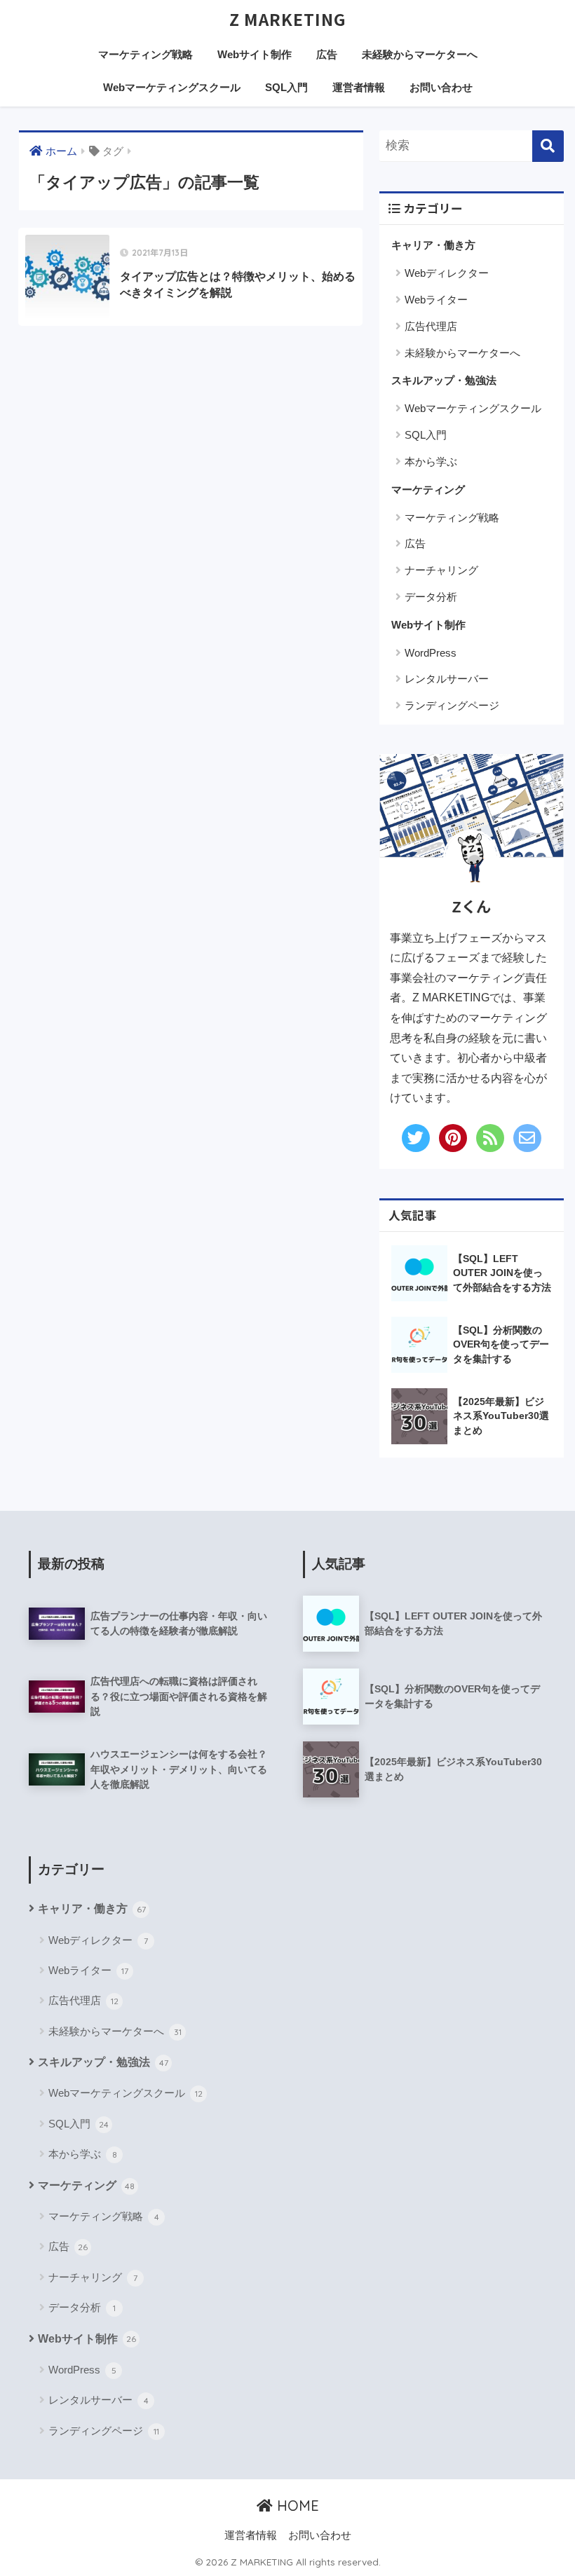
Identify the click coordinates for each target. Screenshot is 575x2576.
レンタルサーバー (447, 679)
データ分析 (431, 597)
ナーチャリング (441, 570)
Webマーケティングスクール (172, 87)
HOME (296, 2506)
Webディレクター (447, 273)
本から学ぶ (431, 461)
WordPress (431, 653)
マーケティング (428, 489)
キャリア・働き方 (433, 245)
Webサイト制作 (255, 54)
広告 (327, 54)
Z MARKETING (288, 19)
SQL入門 (286, 87)
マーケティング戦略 (146, 54)
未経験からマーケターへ (420, 54)
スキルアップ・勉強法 (444, 380)
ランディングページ (452, 705)
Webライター (436, 300)
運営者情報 (359, 87)
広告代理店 (431, 326)
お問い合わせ (441, 87)
